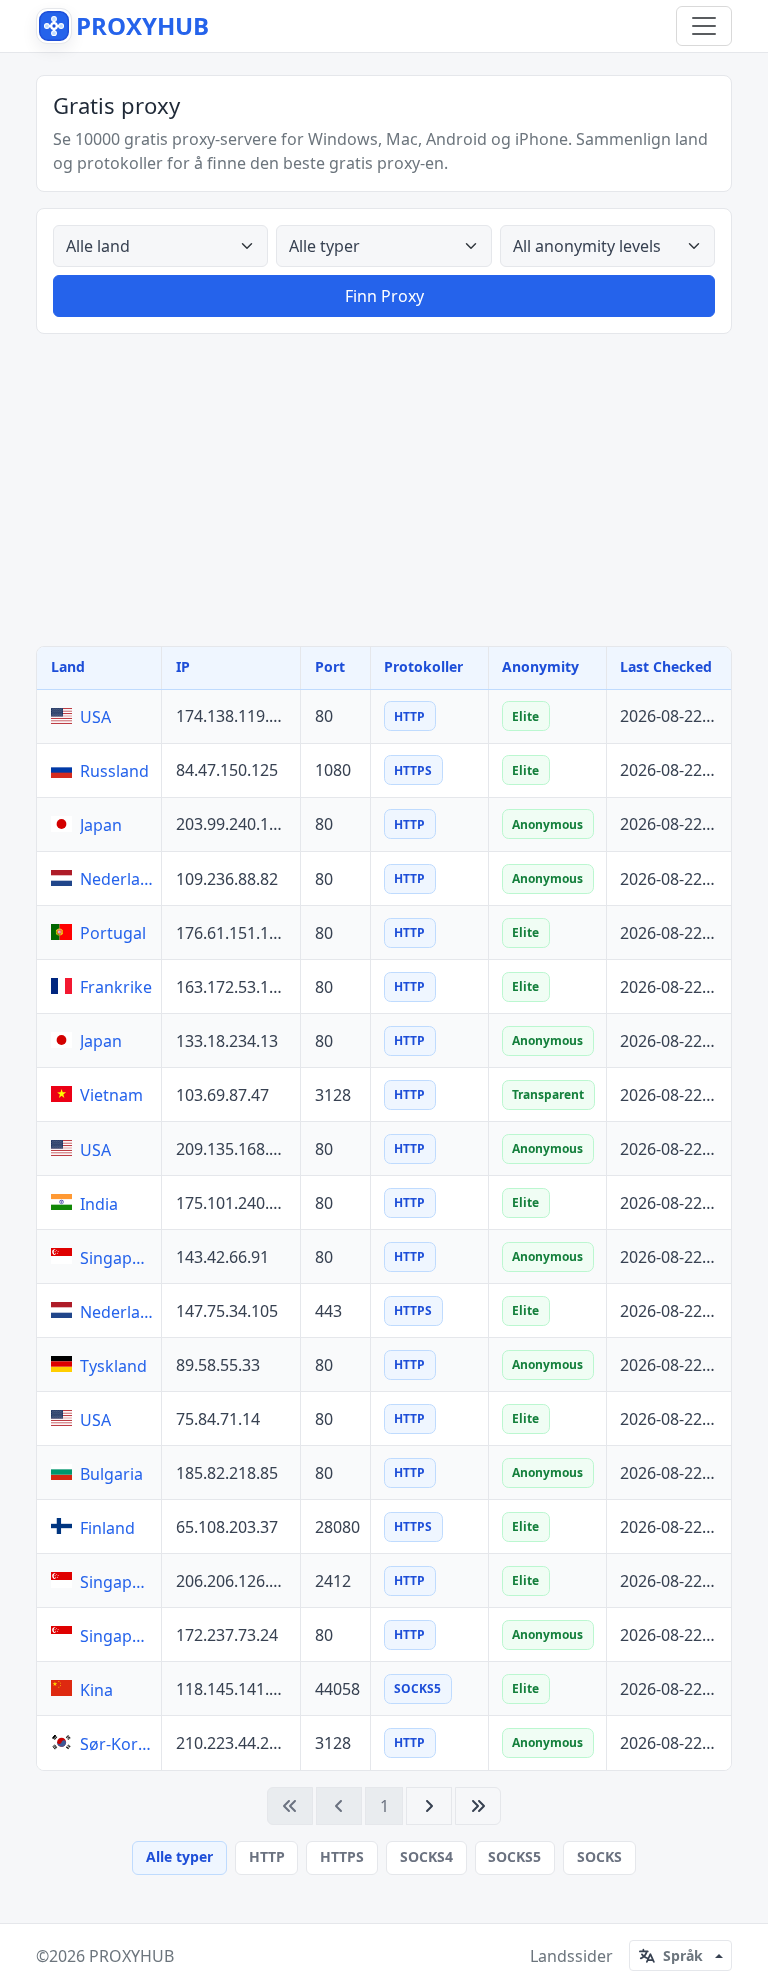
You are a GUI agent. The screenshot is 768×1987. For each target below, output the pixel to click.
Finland (107, 1528)
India (99, 1204)
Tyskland (113, 1366)
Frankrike (116, 987)
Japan (101, 825)
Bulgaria (111, 1474)
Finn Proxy (384, 296)
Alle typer (179, 1856)
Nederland (116, 879)
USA (95, 717)
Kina (96, 1690)
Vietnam (111, 1095)
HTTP (267, 1856)
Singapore (116, 1258)
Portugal (113, 933)
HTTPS (342, 1856)
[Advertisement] (384, 490)
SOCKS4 (426, 1856)
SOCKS (599, 1856)
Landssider (571, 1956)
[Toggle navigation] (704, 26)
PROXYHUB (131, 1956)
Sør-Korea (116, 1744)
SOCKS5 (514, 1856)
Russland (114, 771)
